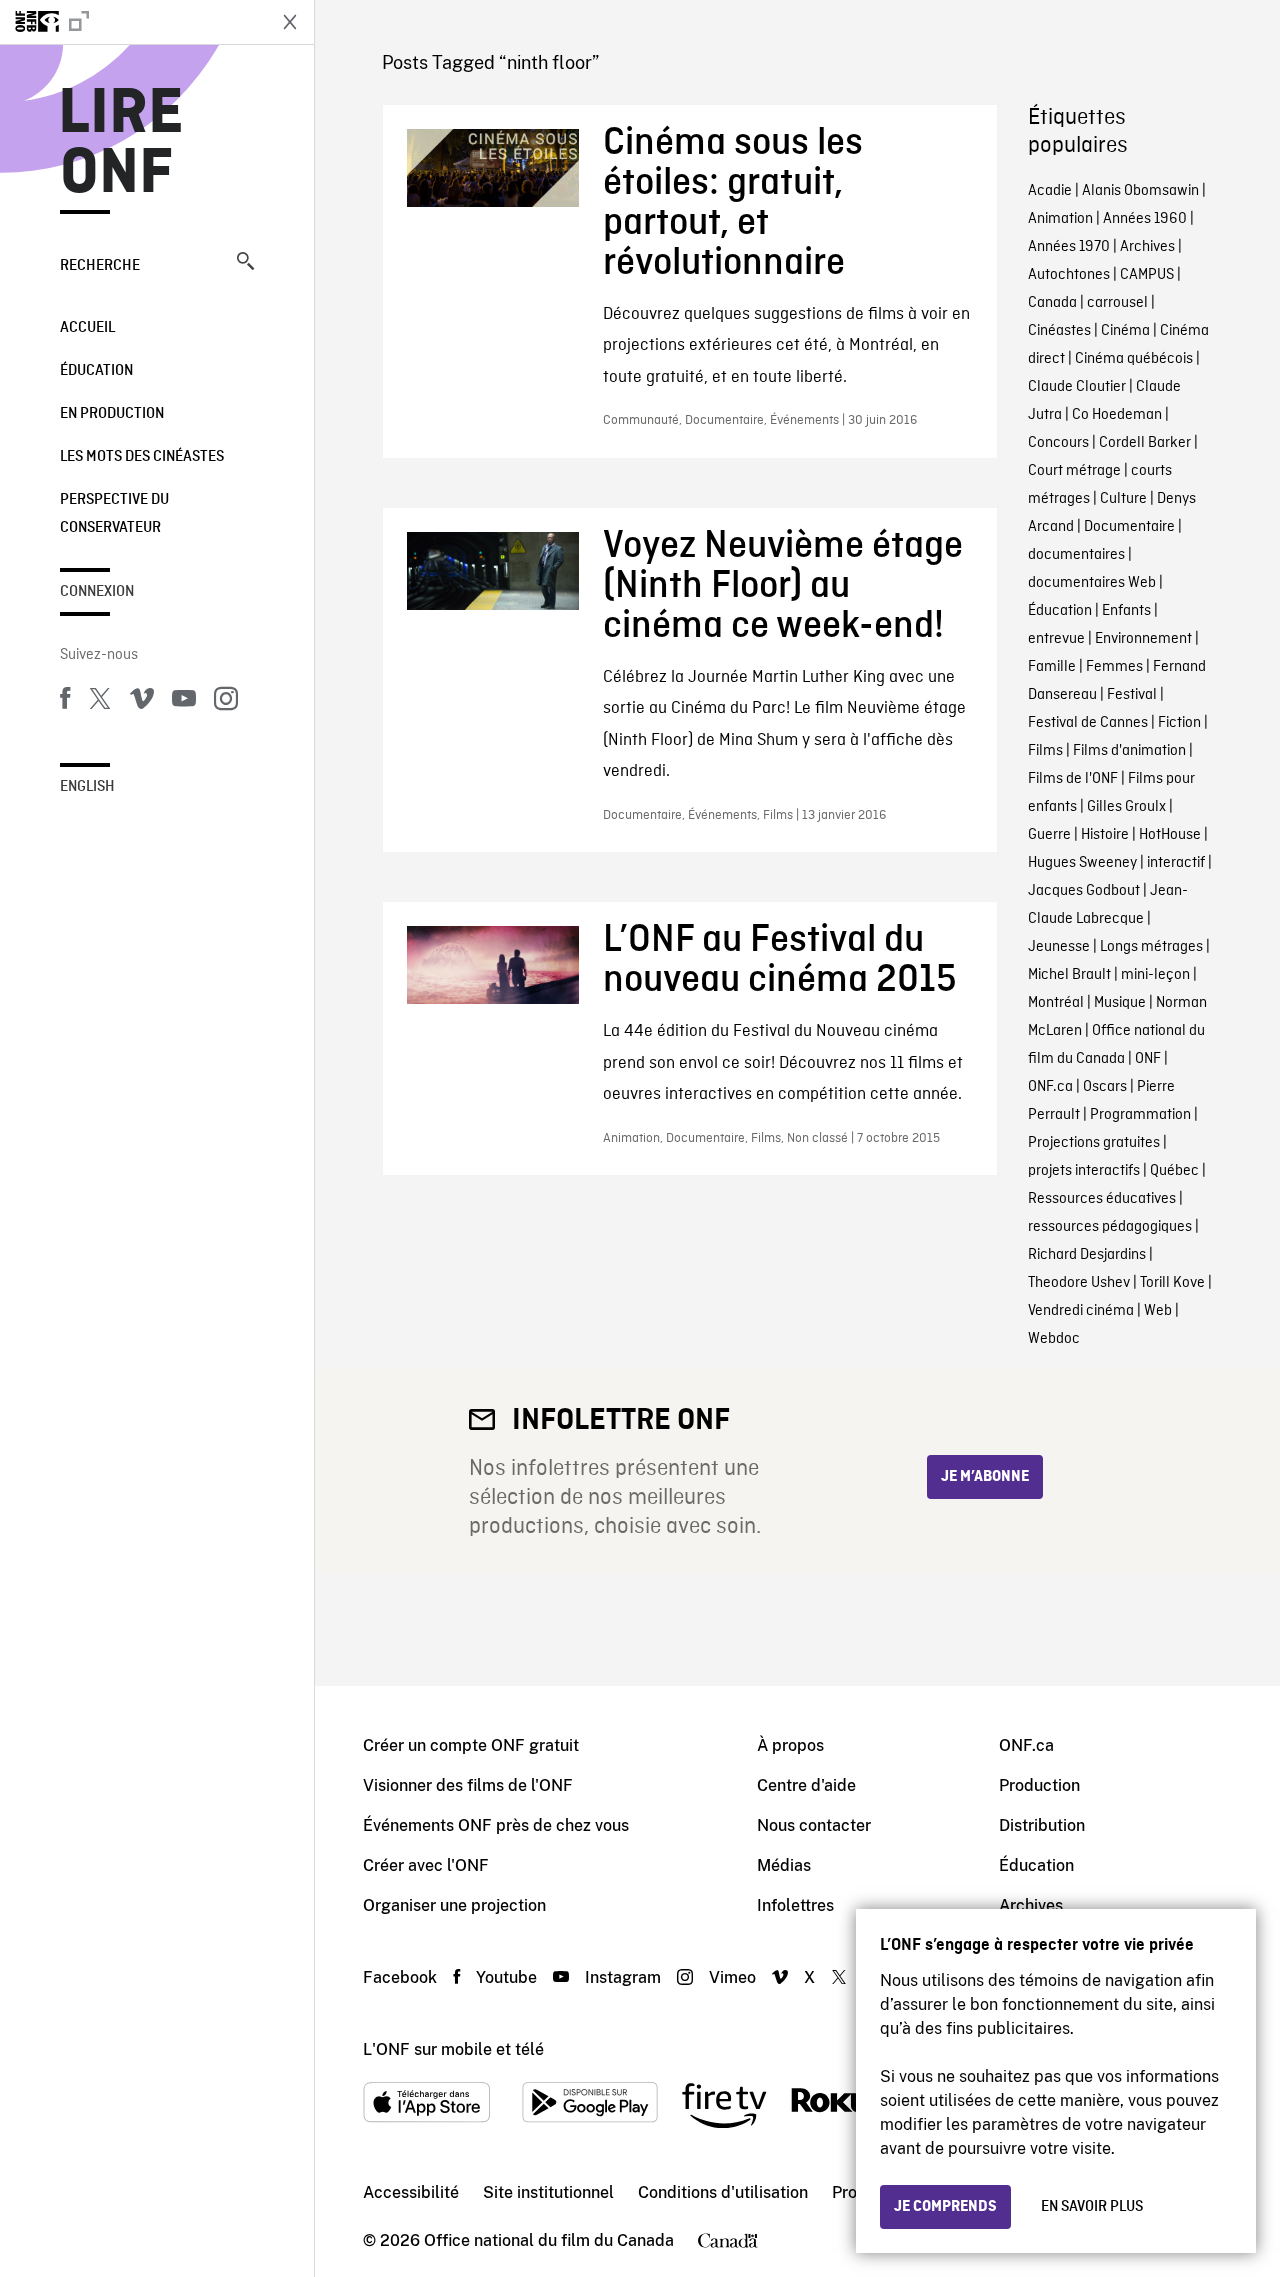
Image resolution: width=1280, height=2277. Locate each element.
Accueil (87, 328)
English (87, 787)
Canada (1052, 303)
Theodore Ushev (1079, 1283)
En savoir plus (1092, 2207)
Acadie (1050, 191)
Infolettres (795, 1905)
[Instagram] (226, 702)
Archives (1147, 247)
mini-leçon (1155, 975)
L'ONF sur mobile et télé (453, 2049)
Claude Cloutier (1077, 387)
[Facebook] (65, 702)
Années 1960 (1145, 219)
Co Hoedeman (1117, 415)
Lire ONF (121, 144)
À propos (790, 1745)
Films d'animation (1129, 751)
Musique (1120, 1003)
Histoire (1105, 835)
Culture (1123, 499)
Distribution (1042, 1825)
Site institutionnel (548, 2192)
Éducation (96, 371)
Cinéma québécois (1134, 359)
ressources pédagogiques (1110, 1227)
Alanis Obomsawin (1140, 191)
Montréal (1056, 1003)
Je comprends (945, 2207)
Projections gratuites (1094, 1143)
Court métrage (1074, 471)
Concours (1058, 443)
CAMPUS (1147, 275)
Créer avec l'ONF (426, 1865)
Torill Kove (1172, 1283)
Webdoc (1054, 1339)
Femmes (1114, 667)
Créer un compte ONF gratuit (471, 1745)
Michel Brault (1069, 975)
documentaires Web (1092, 583)
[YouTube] (184, 702)
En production (112, 414)
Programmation (1140, 1115)
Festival (1132, 695)
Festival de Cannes (1088, 723)
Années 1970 (1069, 247)
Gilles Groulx (1126, 807)
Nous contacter (814, 1825)
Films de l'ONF (1073, 779)
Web (1158, 1311)
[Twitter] (100, 702)
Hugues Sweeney (1082, 863)
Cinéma (1125, 331)
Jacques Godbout (1084, 891)
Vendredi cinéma (1081, 1311)
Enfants (1126, 611)
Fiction (1179, 723)
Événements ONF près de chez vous (496, 1825)
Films (1045, 751)
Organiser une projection (454, 1905)
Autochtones (1069, 275)
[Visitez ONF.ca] (132, 22)
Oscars (1105, 1087)
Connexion (97, 592)
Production (1039, 1785)
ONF (1148, 1059)
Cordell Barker (1145, 443)
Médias (784, 1865)
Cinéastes (1059, 331)
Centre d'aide (806, 1785)
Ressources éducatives (1102, 1199)
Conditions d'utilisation (723, 2192)
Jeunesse (1059, 947)
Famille (1052, 667)
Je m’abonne (985, 1477)
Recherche (100, 266)
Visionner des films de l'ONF (468, 1785)
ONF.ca (1050, 1087)
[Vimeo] (142, 702)
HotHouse (1170, 835)
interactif (1176, 863)
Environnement (1143, 639)
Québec (1174, 1171)
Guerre (1049, 835)
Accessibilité (411, 2192)
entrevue (1056, 639)
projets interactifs (1084, 1171)
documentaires (1076, 555)
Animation (1060, 219)
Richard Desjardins (1087, 1255)
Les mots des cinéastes (142, 457)
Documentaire (1129, 527)
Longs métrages (1151, 947)
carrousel (1117, 303)
